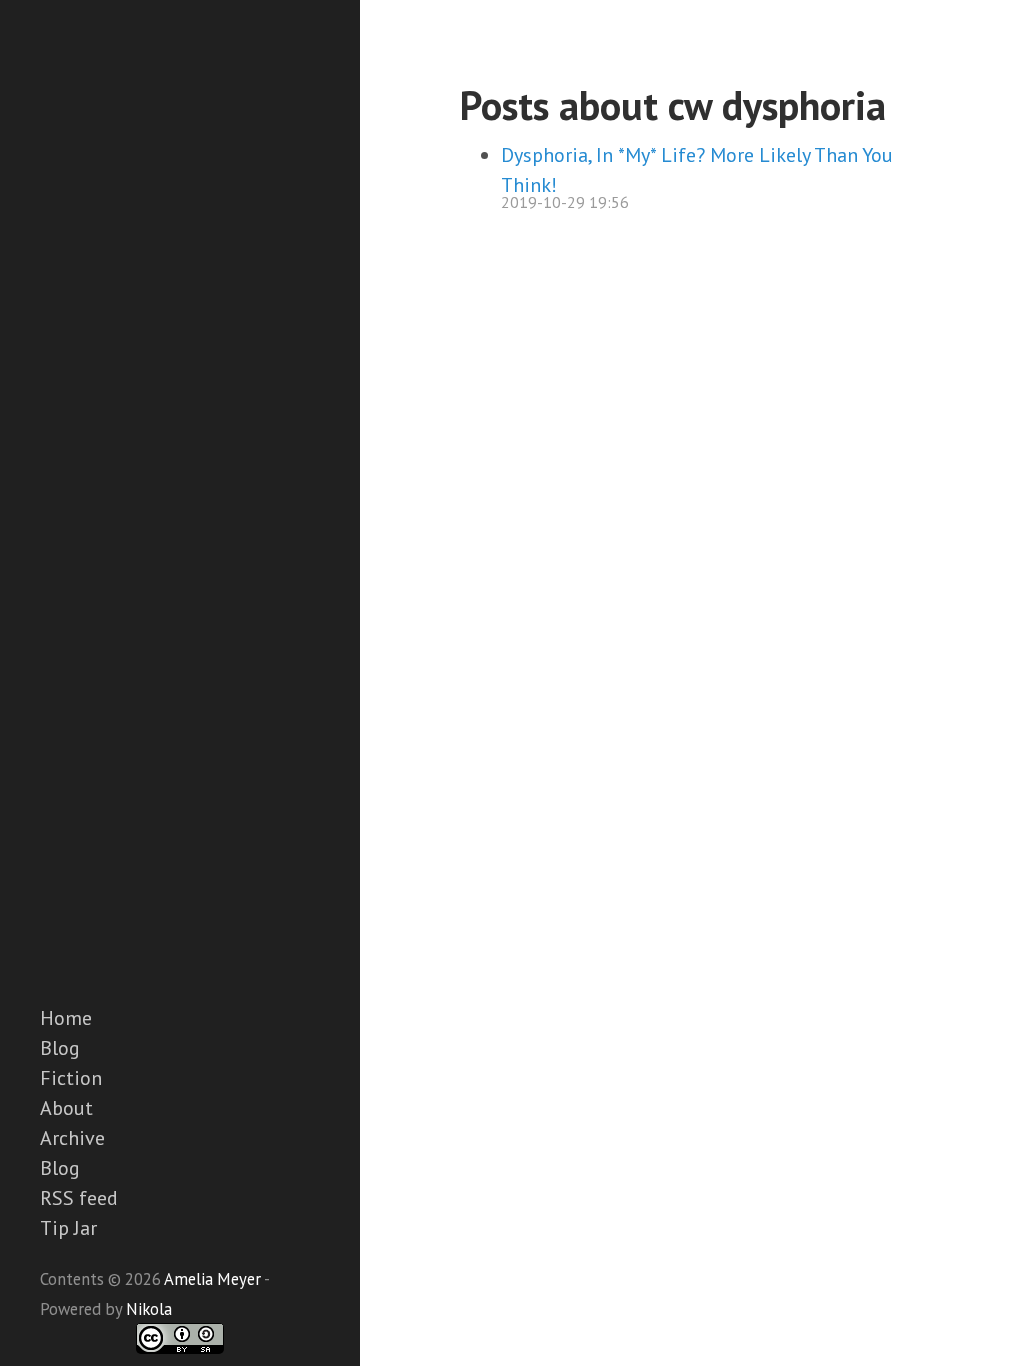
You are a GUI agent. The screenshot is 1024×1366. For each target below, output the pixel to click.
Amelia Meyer (212, 1279)
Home (66, 1018)
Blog (60, 1048)
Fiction (71, 1078)
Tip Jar (68, 1228)
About (66, 1108)
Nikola (149, 1309)
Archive (72, 1138)
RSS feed (79, 1198)
